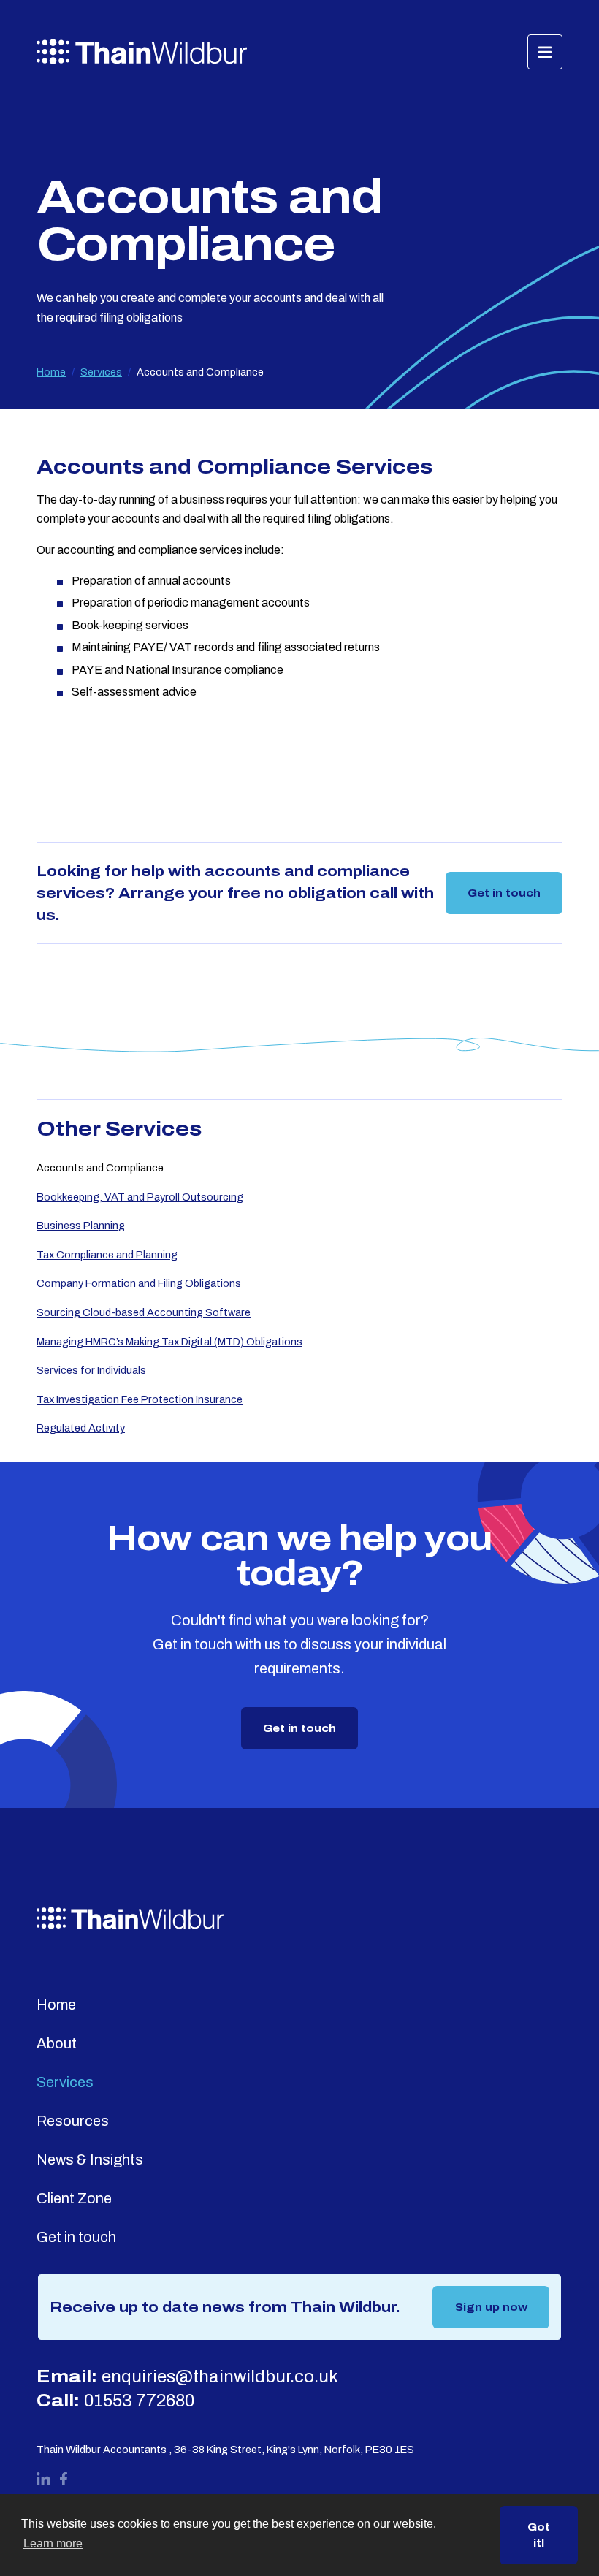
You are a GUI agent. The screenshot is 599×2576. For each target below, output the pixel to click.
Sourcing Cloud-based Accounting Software (144, 1312)
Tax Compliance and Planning (107, 1255)
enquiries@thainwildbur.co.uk (220, 2376)
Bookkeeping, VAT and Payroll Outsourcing (140, 1197)
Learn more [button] (53, 2543)
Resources (73, 2121)
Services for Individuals (91, 1370)
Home (51, 372)
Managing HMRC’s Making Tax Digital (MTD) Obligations (169, 1342)
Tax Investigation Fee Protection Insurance (140, 1399)
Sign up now (491, 2307)
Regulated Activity (81, 1428)
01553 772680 (139, 2401)
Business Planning (81, 1226)
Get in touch (504, 893)
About (57, 2043)
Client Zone (74, 2198)
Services (101, 372)
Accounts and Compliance (100, 1168)
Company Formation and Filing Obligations (139, 1283)
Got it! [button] (539, 2535)
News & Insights (90, 2159)
